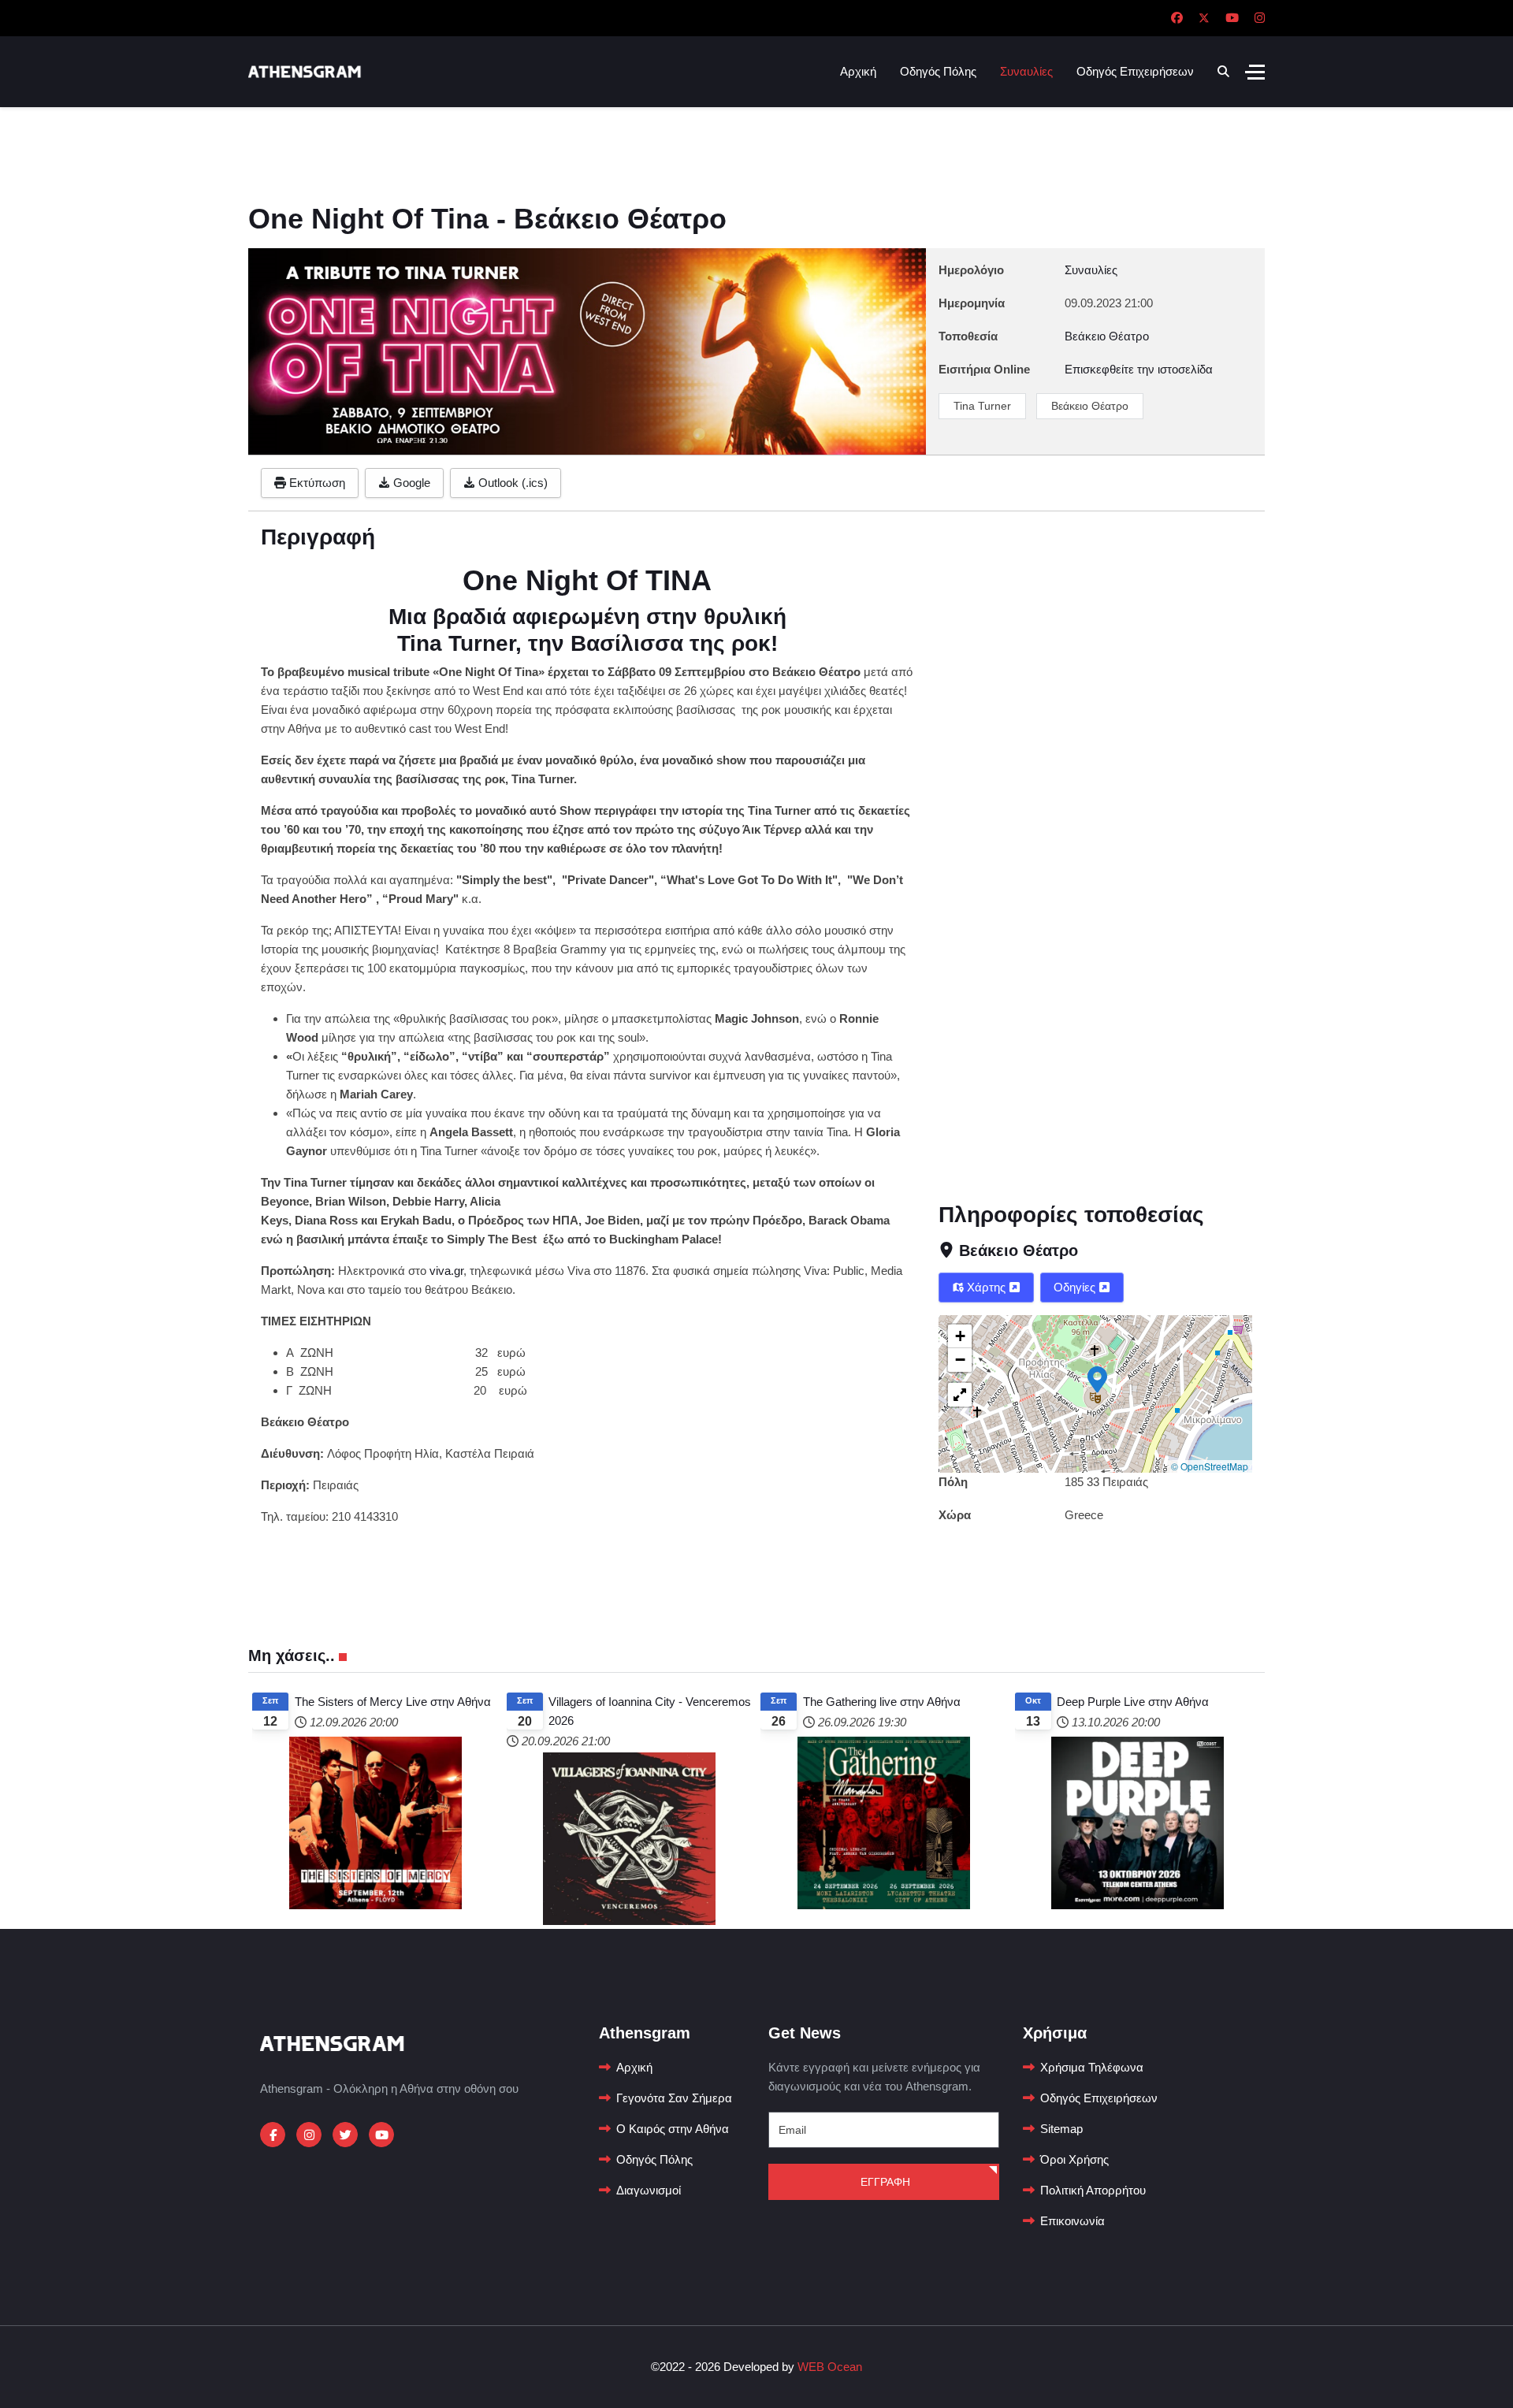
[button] (1097, 1378)
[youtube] (381, 2135)
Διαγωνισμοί (649, 2190)
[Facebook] (1177, 18)
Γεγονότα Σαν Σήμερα (674, 2098)
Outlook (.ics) (511, 483)
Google (410, 483)
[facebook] (273, 2135)
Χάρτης (986, 1287)
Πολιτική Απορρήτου (1093, 2190)
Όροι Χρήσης (1074, 2159)
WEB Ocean (830, 2367)
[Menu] (1255, 72)
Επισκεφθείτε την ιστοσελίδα (1139, 369)
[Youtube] (1232, 18)
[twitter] (345, 2135)
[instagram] (309, 2135)
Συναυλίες (1026, 71)
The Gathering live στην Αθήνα (882, 1702)
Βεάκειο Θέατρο (1090, 406)
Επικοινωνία (1072, 2221)
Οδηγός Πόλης (938, 71)
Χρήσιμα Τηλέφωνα (1092, 2067)
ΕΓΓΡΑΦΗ (884, 2182)
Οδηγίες (1076, 1287)
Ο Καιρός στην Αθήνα (673, 2129)
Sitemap (1061, 2129)
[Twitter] (1204, 18)
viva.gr (446, 1271)
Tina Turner (982, 406)
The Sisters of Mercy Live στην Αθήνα (393, 1702)
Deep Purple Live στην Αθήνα (1133, 1702)
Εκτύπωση (316, 483)
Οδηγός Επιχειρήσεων (1135, 71)
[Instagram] (1260, 18)
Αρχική (858, 71)
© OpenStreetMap (1210, 1466)
